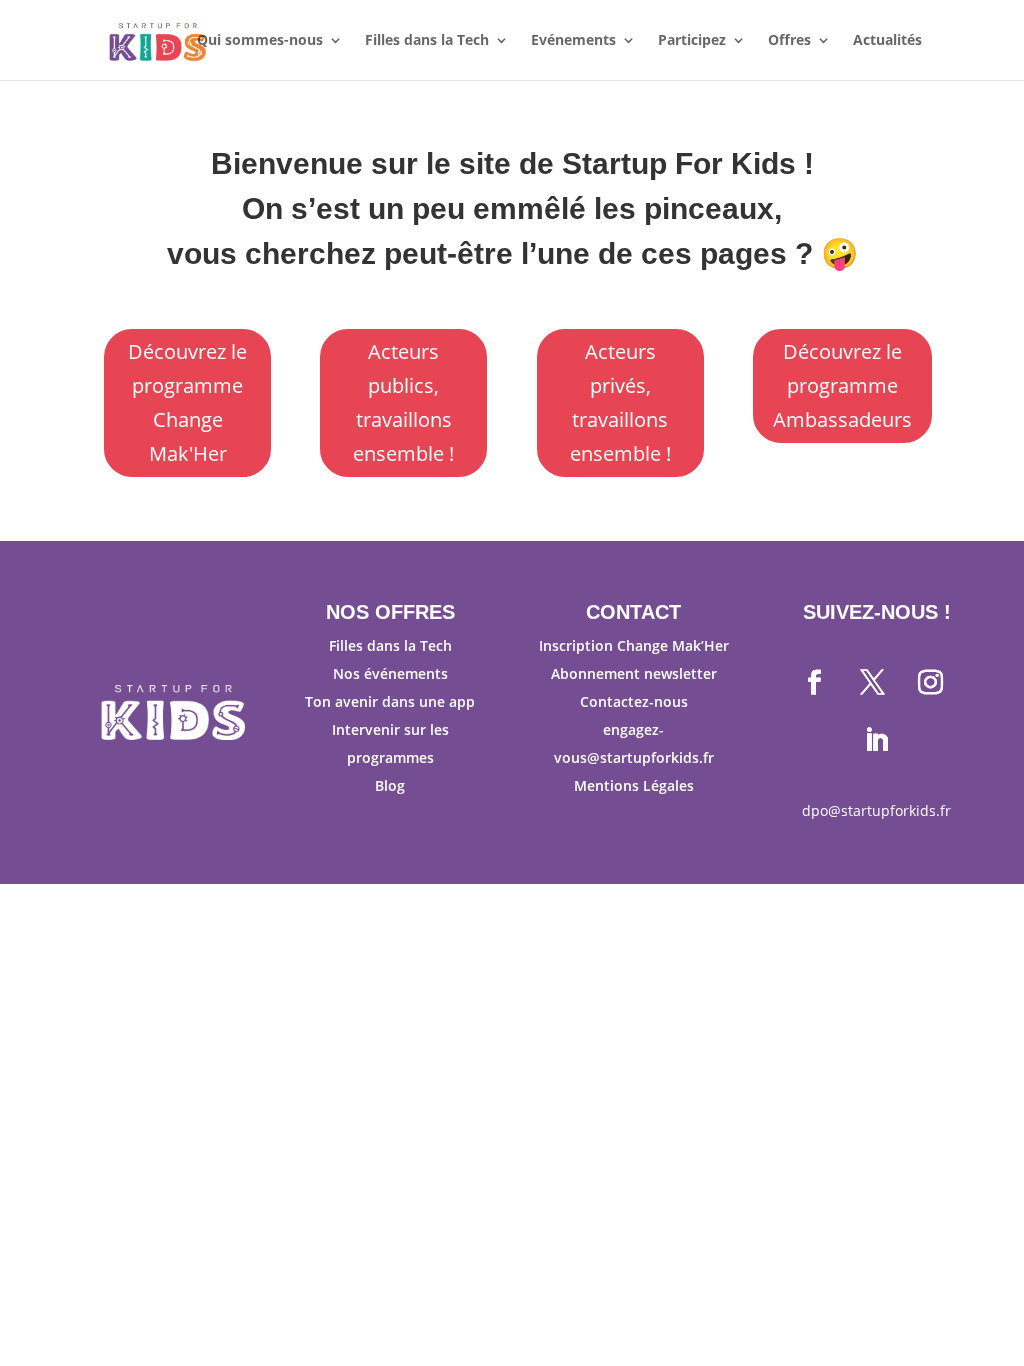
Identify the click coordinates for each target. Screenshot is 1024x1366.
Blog (390, 785)
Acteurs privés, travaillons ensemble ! (620, 402)
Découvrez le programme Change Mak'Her (187, 402)
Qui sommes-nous (260, 41)
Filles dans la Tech (427, 41)
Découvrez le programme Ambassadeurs (842, 385)
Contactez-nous (634, 701)
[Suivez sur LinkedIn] (877, 741)
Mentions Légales (634, 785)
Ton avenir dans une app (390, 701)
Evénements (573, 41)
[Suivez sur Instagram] (931, 683)
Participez (692, 41)
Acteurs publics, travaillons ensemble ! (403, 402)
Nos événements (390, 673)
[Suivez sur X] (873, 683)
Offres (789, 41)
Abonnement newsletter (634, 673)
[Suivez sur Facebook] (815, 683)
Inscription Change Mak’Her (634, 645)
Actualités (887, 41)
